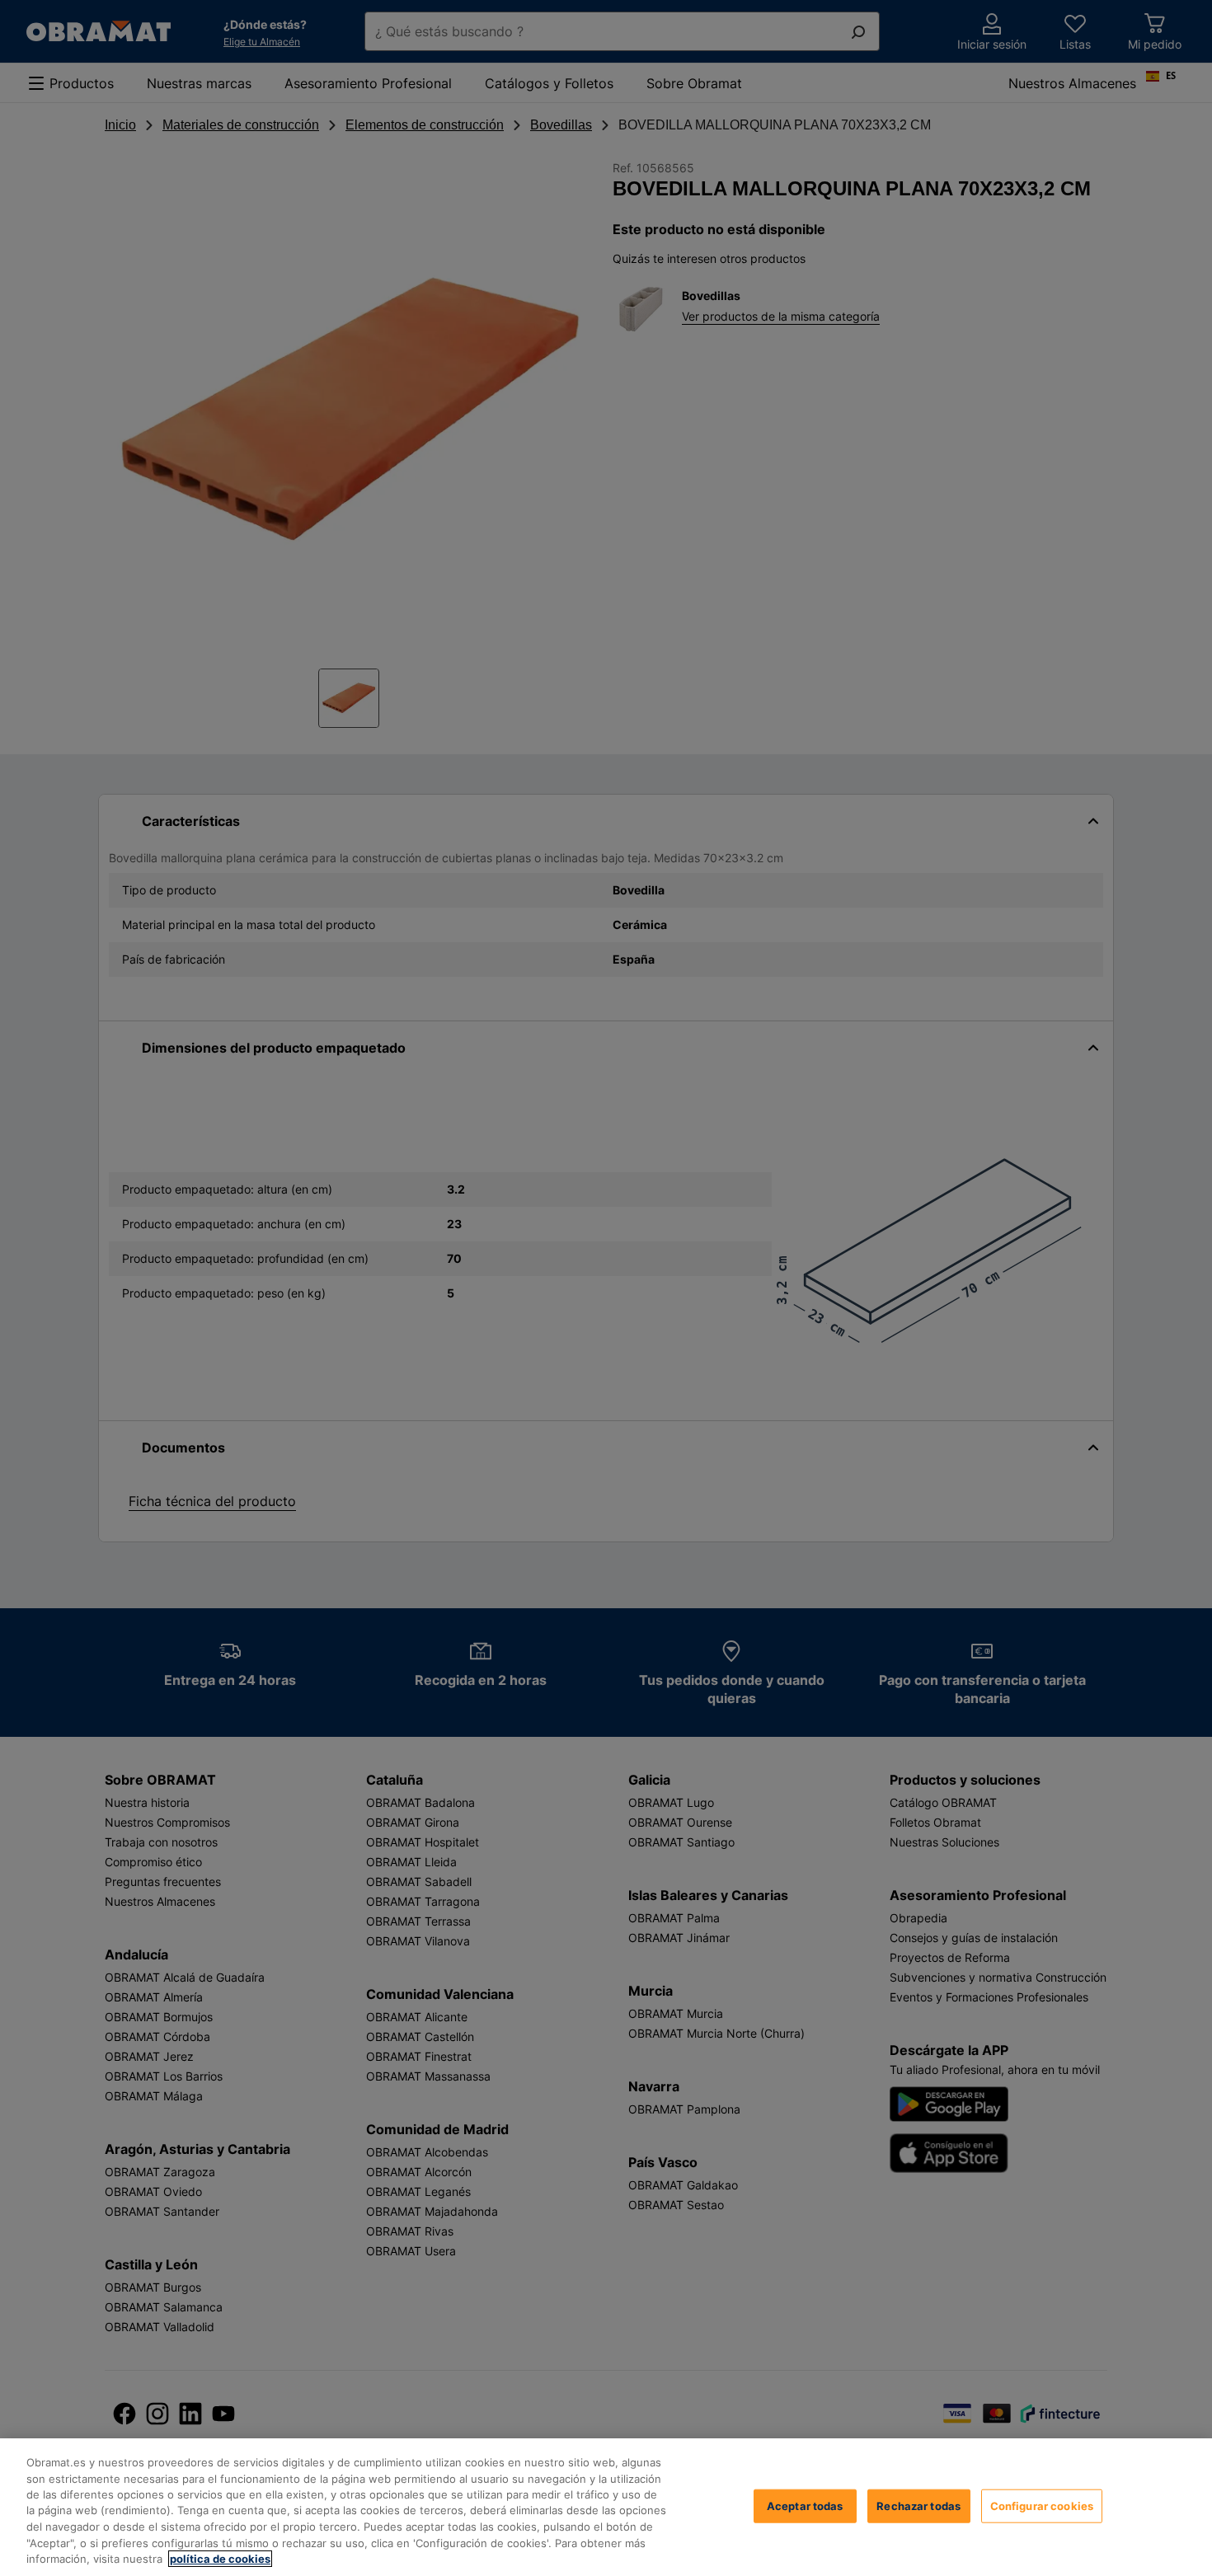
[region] (606, 2507)
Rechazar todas (918, 2505)
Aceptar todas (805, 2505)
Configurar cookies (1042, 2505)
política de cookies (220, 2559)
